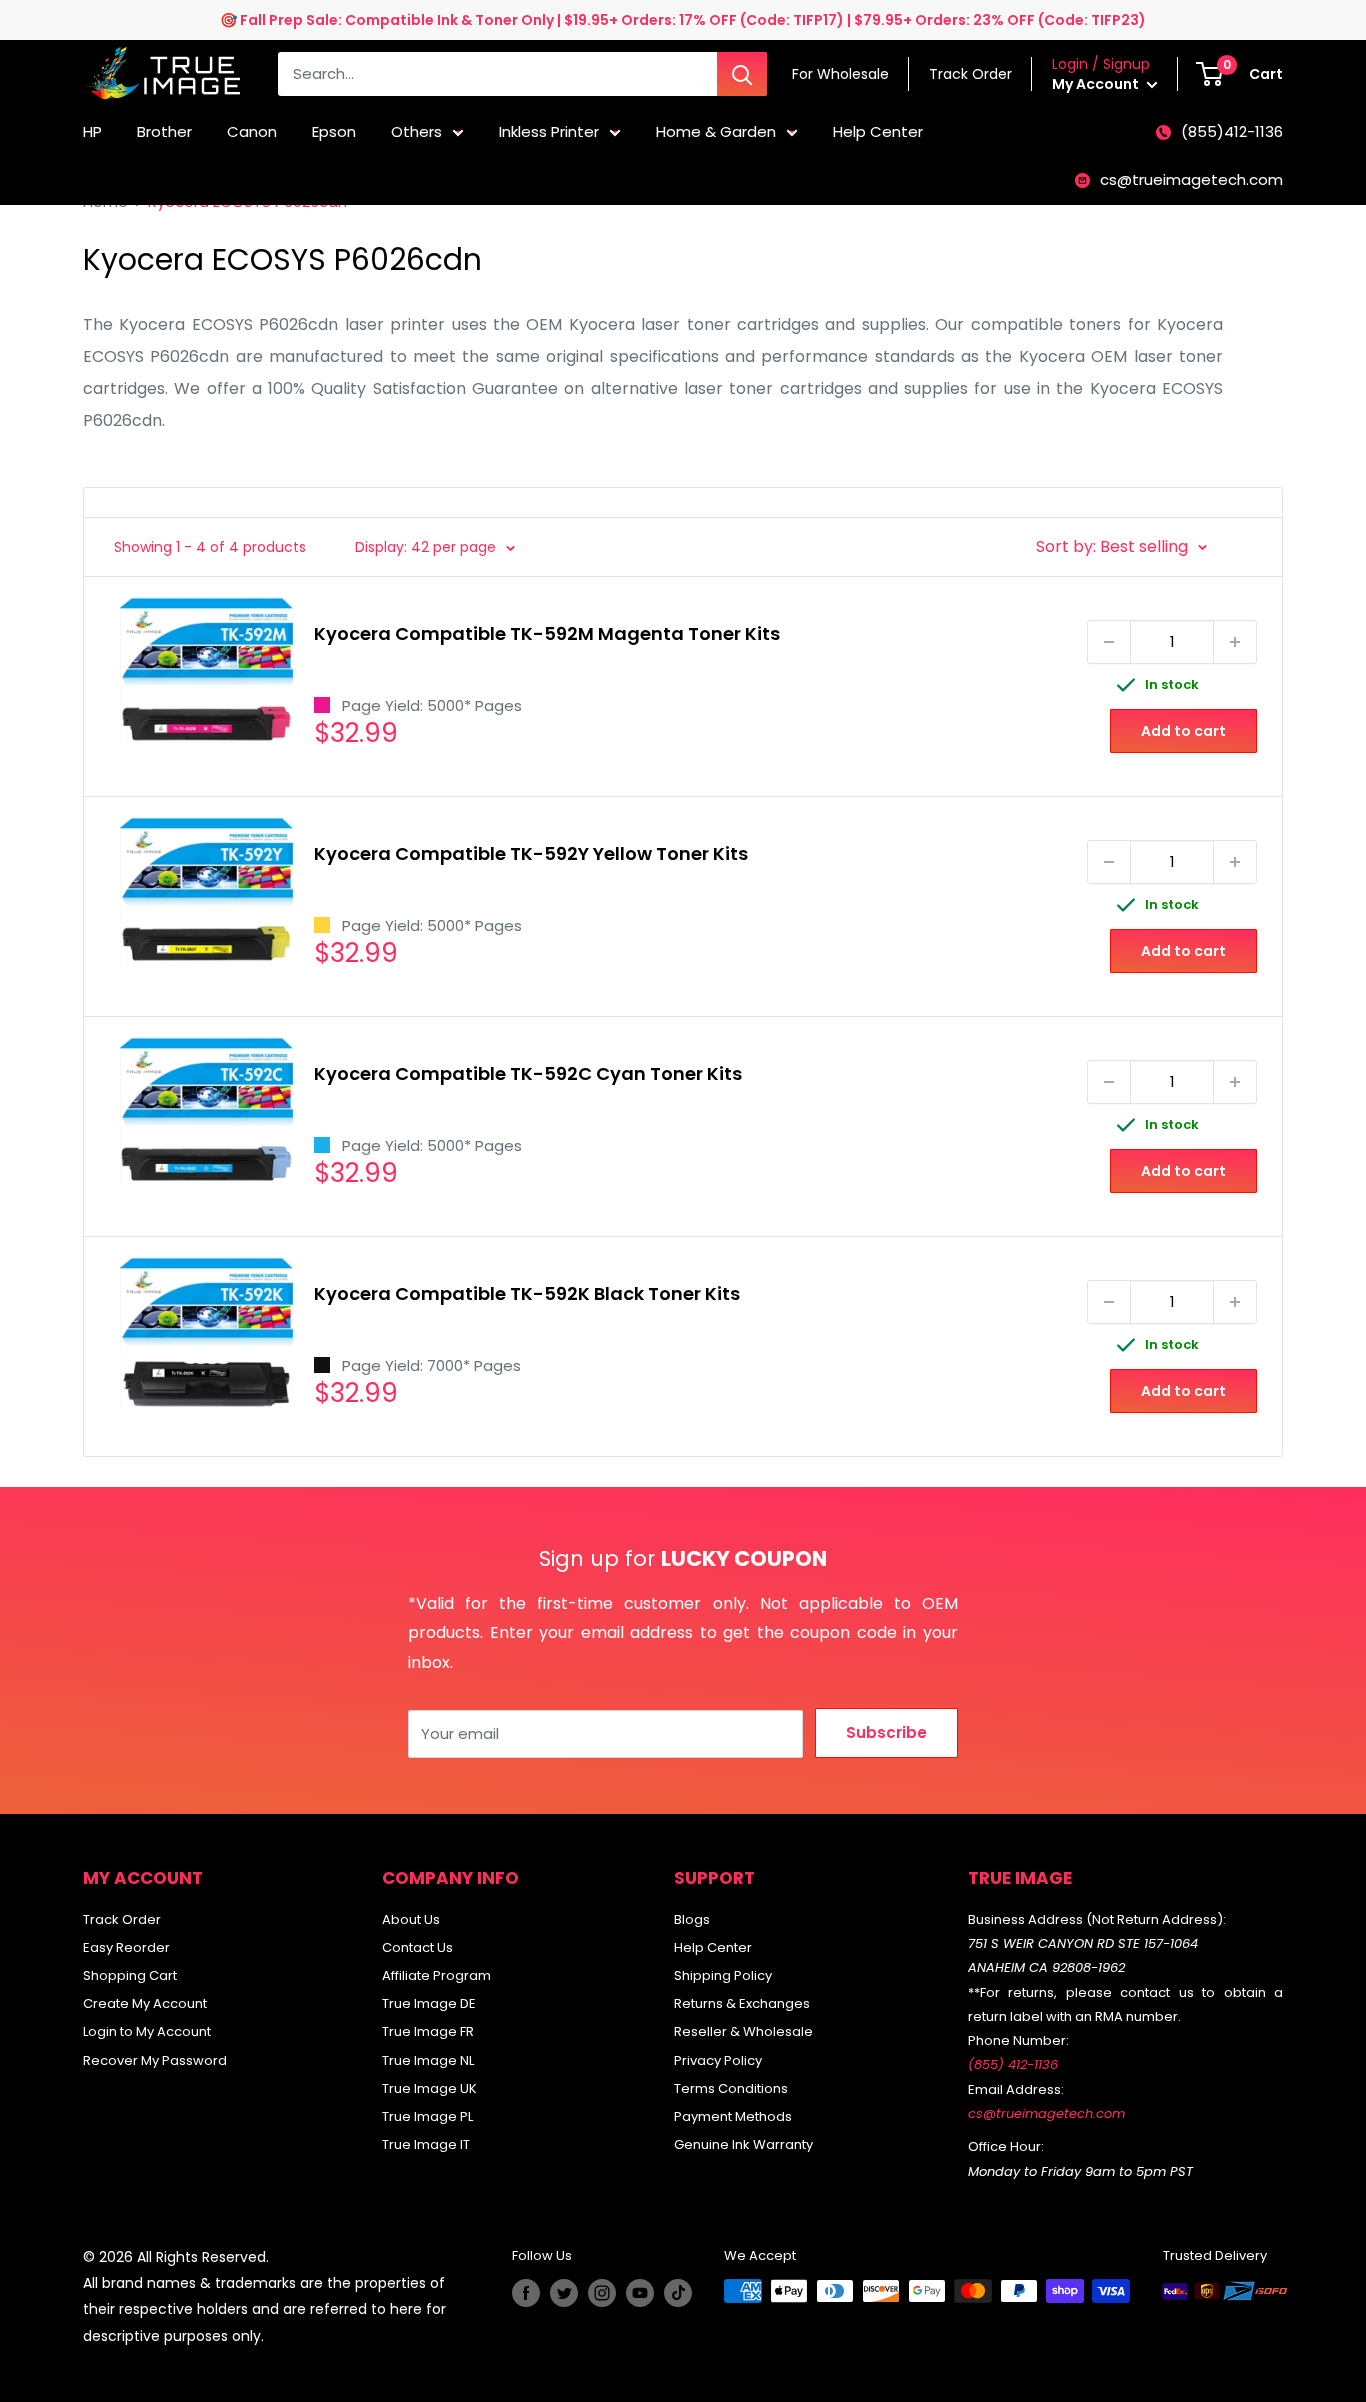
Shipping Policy (723, 1975)
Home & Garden (716, 131)
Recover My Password (155, 2060)
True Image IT (426, 2144)
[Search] (742, 74)
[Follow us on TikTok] (678, 2293)
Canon (252, 131)
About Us (411, 1919)
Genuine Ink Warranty (743, 2144)
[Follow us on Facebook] (526, 2293)
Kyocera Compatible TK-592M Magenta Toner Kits (547, 633)
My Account (1097, 84)
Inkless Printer (549, 131)
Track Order (122, 1919)
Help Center (878, 131)
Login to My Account (147, 2031)
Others (416, 131)
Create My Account (145, 2003)
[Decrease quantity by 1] (1109, 642)
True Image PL (427, 2116)
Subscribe (886, 1732)
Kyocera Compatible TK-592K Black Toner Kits (527, 1293)
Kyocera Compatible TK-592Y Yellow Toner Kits (531, 853)
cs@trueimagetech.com (1191, 179)
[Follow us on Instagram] (602, 2293)
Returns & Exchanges (742, 2003)
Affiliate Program (436, 1975)
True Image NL (428, 2060)
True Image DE (429, 2003)
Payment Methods (733, 2116)
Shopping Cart (130, 1975)
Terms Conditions (731, 2088)
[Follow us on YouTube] (640, 2293)
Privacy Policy (718, 2060)
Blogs (692, 1919)
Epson (334, 131)
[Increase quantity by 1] (1235, 642)
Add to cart (1183, 731)
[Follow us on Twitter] (564, 2293)
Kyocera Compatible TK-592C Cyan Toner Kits (528, 1073)
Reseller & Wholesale (743, 2031)
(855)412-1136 (1232, 131)
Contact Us (417, 1947)
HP (92, 131)
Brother (164, 131)
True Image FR (428, 2031)
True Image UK (429, 2088)
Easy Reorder (126, 1947)
